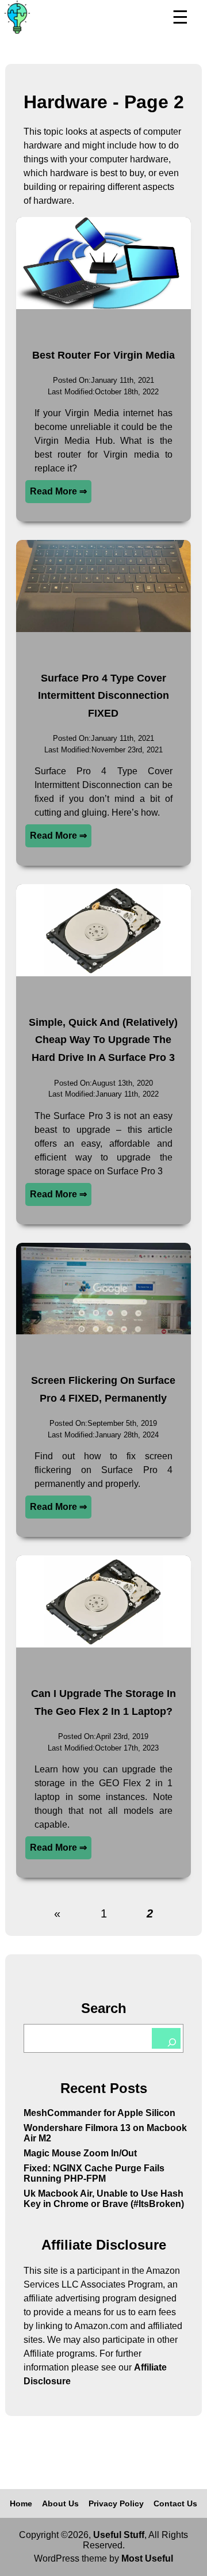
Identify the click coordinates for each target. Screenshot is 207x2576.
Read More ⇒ (58, 491)
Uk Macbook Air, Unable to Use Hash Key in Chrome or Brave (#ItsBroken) (104, 2199)
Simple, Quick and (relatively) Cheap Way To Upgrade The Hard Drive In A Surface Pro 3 (103, 1040)
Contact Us (175, 2503)
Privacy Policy (116, 2503)
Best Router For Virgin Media (103, 355)
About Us (60, 2503)
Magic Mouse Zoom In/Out (80, 2153)
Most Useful (147, 2558)
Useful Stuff (119, 2535)
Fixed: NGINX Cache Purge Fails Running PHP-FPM (94, 2173)
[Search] (166, 2038)
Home (21, 2503)
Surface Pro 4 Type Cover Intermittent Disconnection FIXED (103, 696)
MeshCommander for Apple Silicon (99, 2113)
